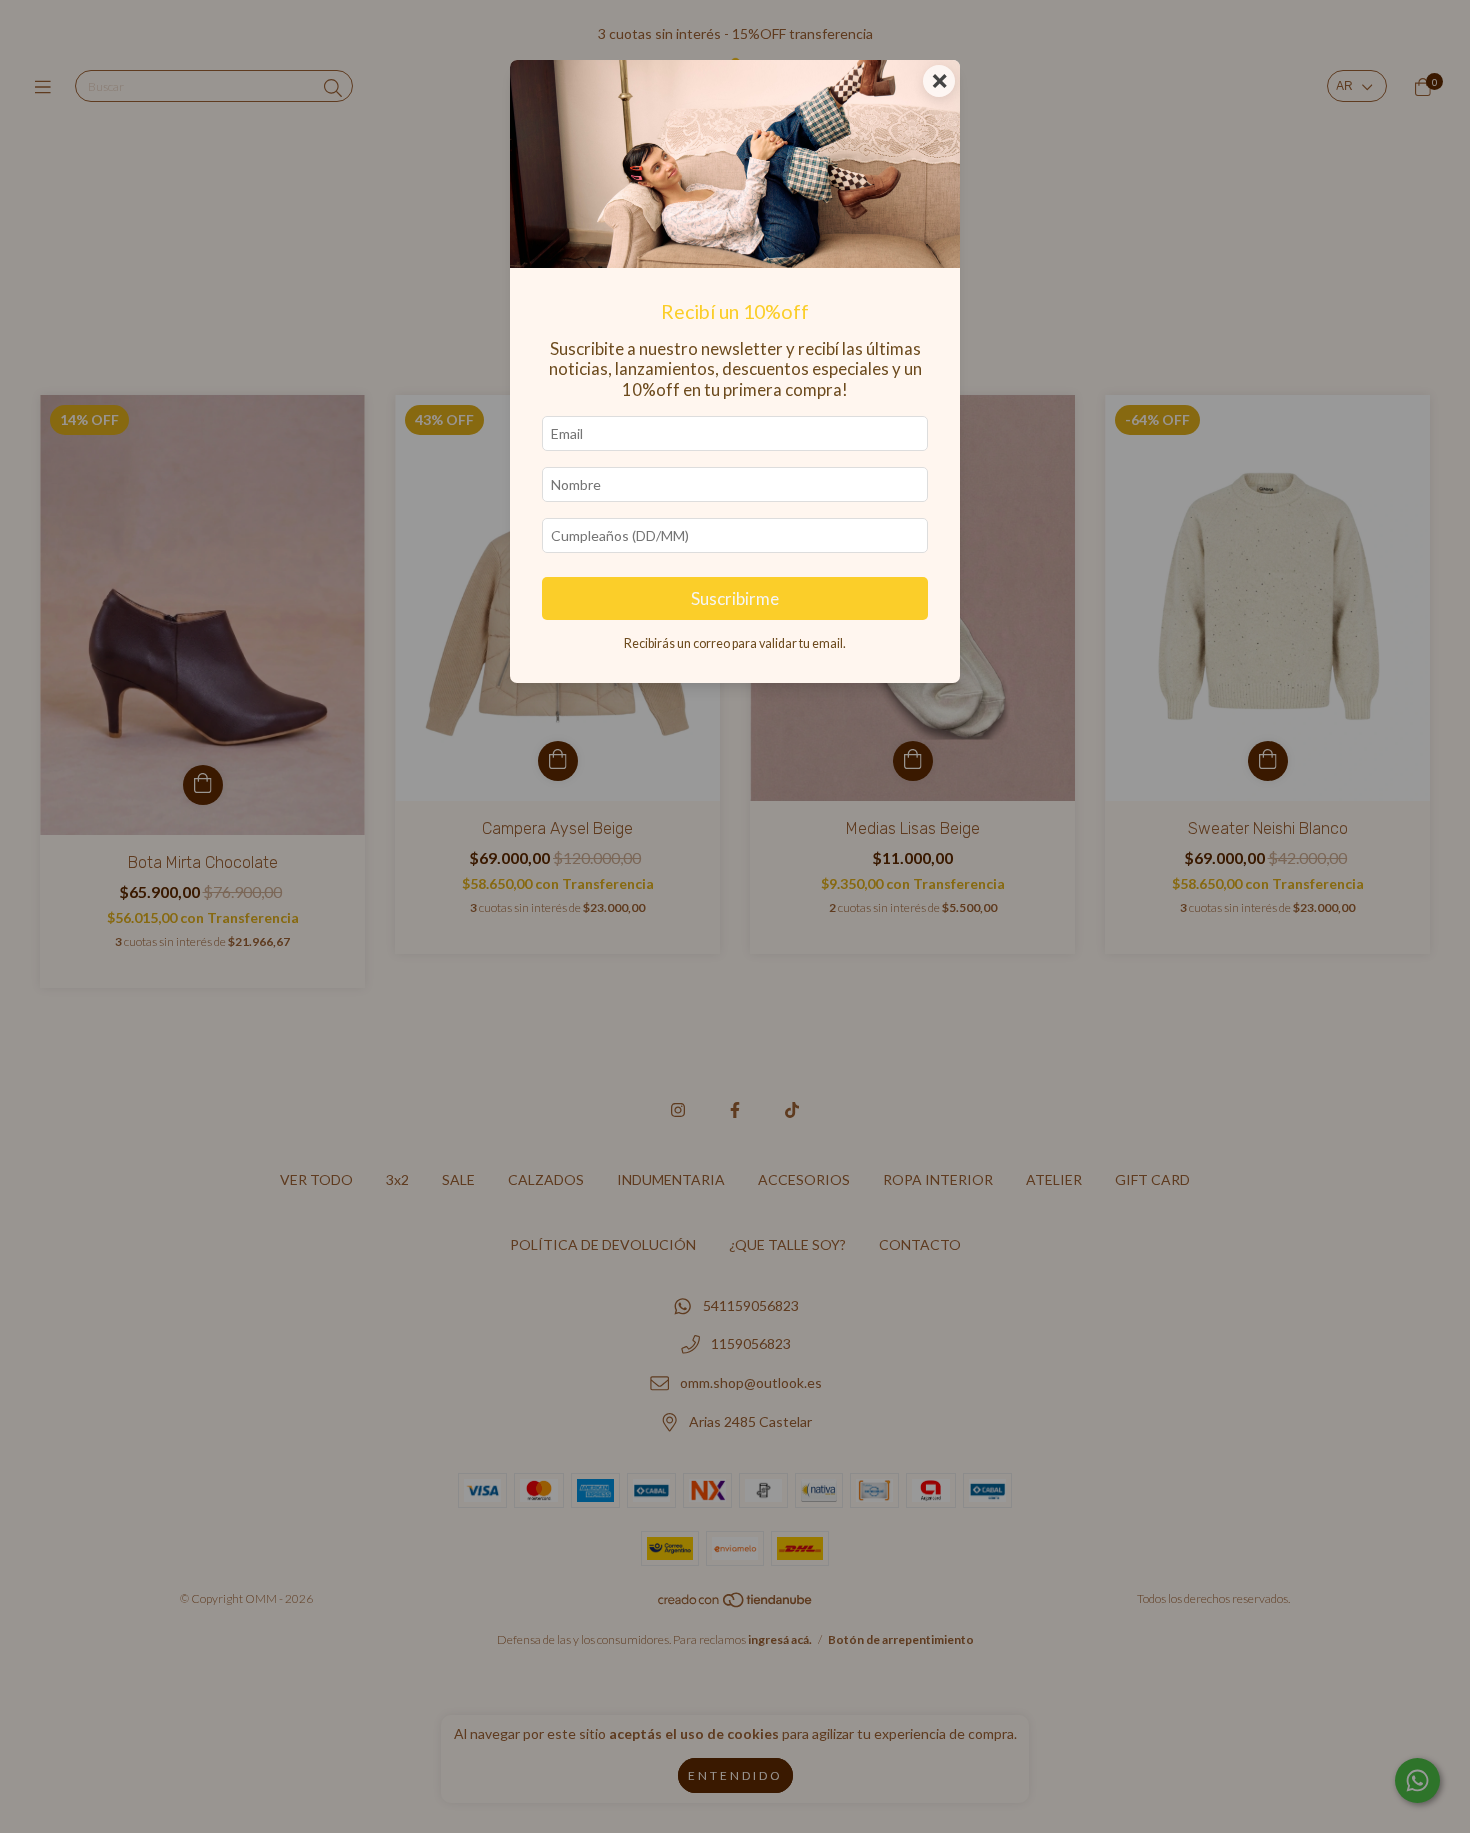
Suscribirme (735, 598)
